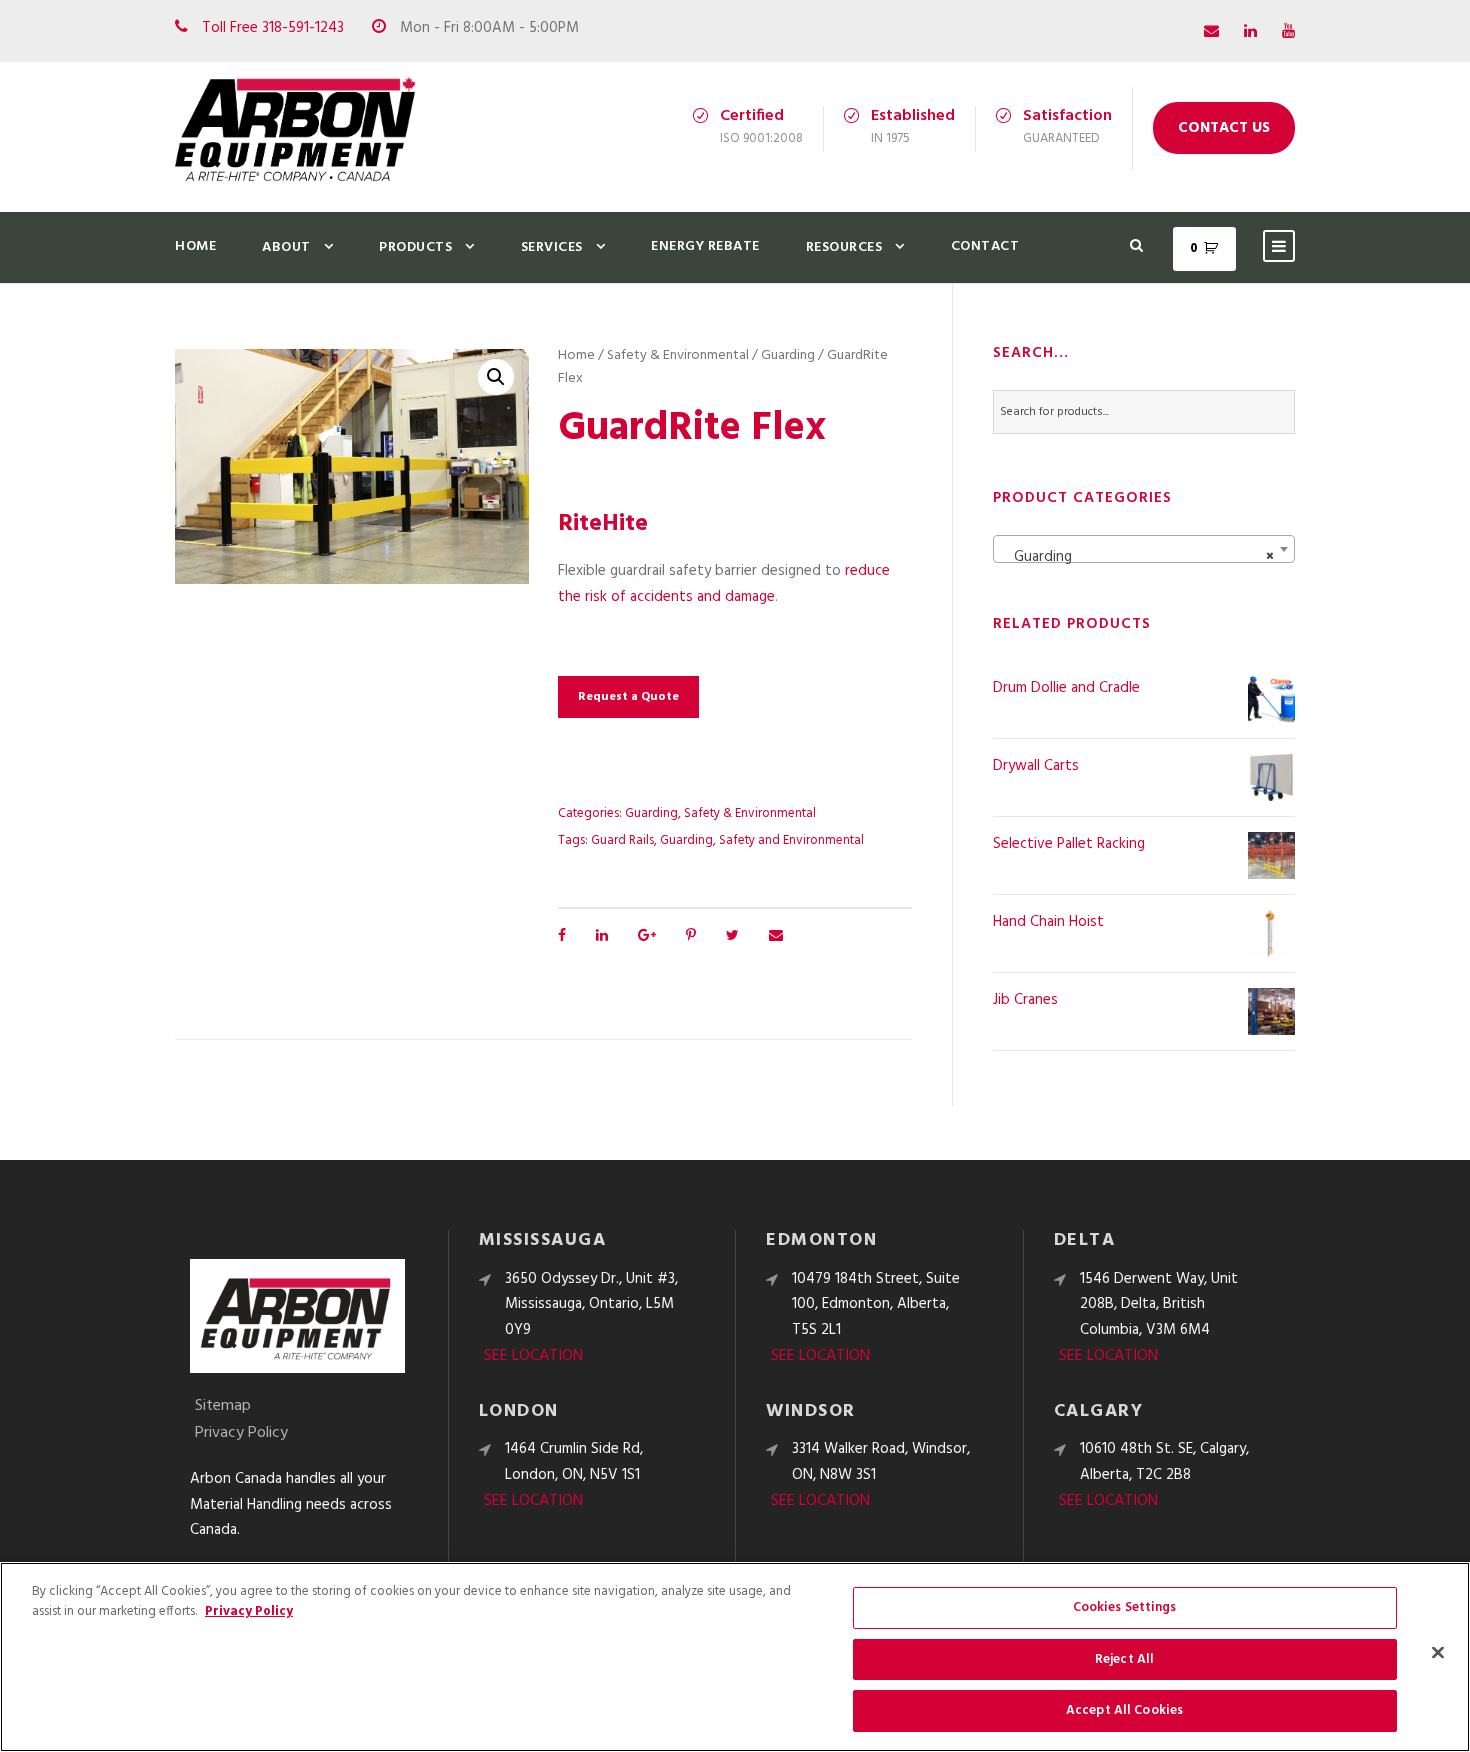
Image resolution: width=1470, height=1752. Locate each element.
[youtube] (1288, 32)
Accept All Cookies (1124, 1710)
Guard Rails (622, 840)
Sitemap (223, 1406)
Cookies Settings (1125, 1607)
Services (552, 247)
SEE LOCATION (533, 1356)
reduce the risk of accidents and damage (724, 584)
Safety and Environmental (791, 840)
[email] (1211, 32)
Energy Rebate (705, 246)
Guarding (788, 355)
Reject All (1124, 1659)
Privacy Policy (241, 1433)
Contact (985, 246)
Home (195, 246)
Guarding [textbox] (1138, 557)
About (286, 247)
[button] (496, 377)
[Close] (1438, 1653)
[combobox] (1144, 549)
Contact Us (1224, 128)
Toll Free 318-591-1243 (273, 28)
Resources (844, 247)
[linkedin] (1250, 32)
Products (415, 247)
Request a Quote (628, 697)
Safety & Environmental (678, 355)
